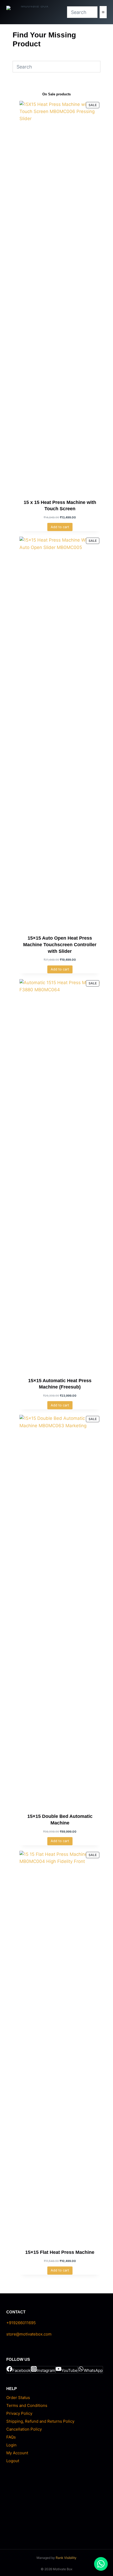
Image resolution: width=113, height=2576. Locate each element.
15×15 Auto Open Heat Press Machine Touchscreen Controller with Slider (60, 944)
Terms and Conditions (27, 2405)
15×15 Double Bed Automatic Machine (60, 1820)
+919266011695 (21, 2323)
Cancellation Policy (24, 2429)
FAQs (11, 2437)
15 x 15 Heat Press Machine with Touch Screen (60, 506)
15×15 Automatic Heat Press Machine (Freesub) (60, 1384)
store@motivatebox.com (29, 2334)
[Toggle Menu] (103, 12)
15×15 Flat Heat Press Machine (60, 2252)
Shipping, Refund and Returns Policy (40, 2421)
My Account (17, 2453)
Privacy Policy (19, 2413)
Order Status (18, 2398)
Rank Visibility (66, 2558)
